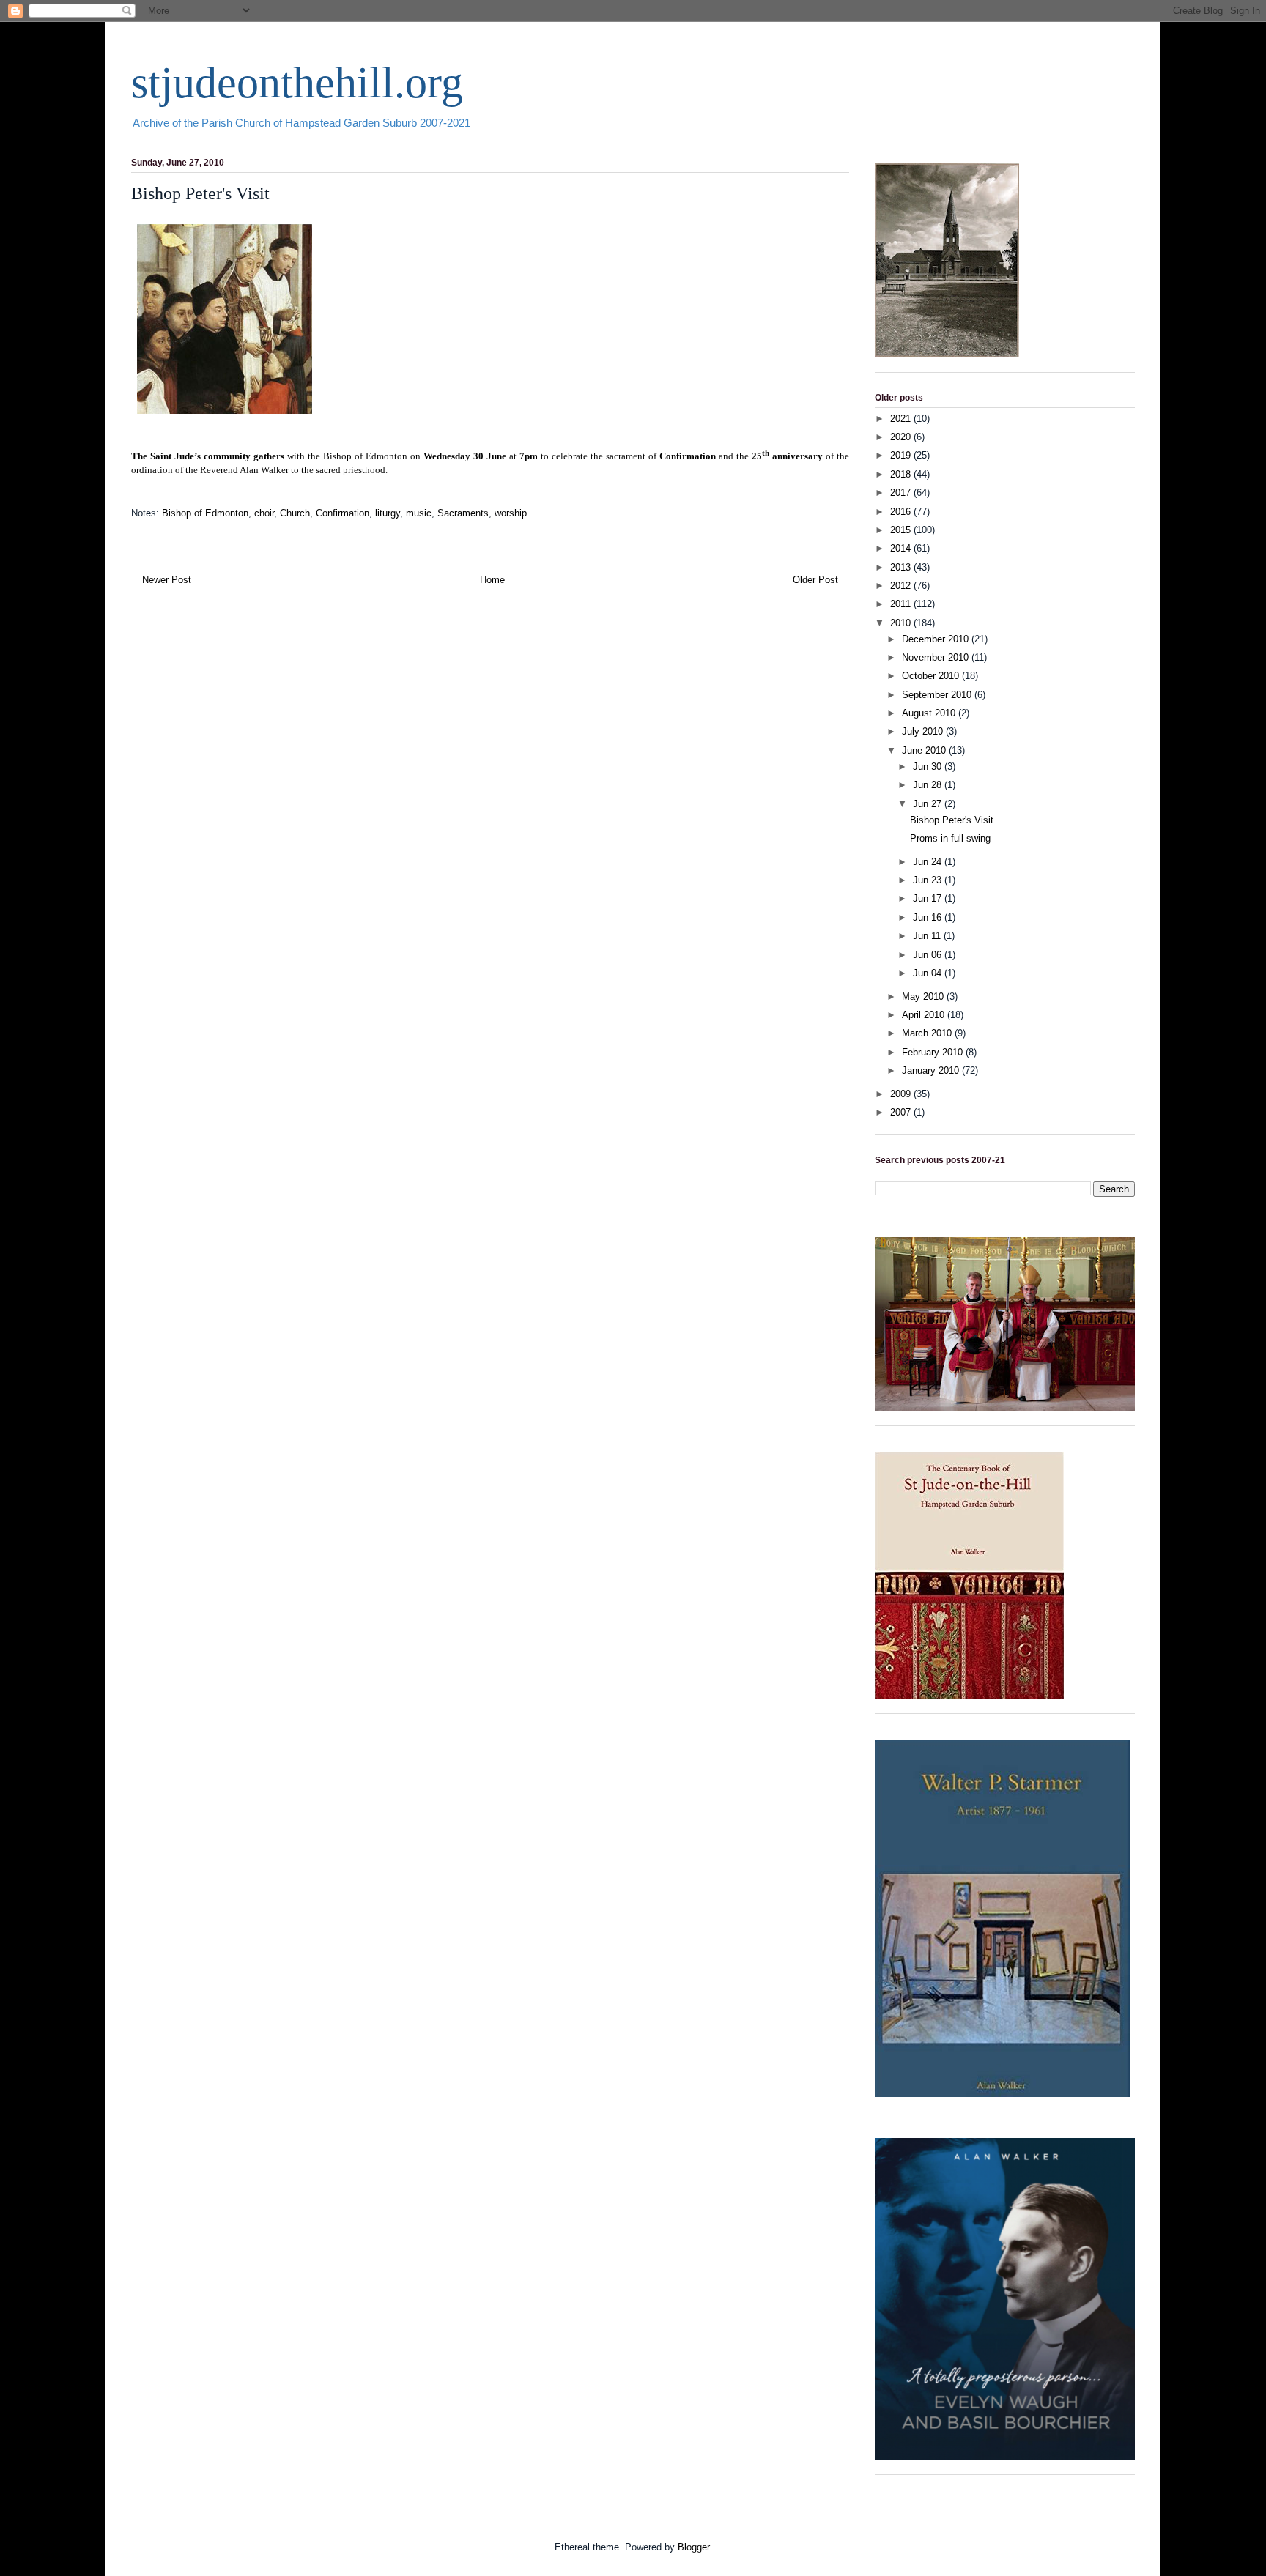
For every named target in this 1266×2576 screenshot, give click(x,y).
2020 (902, 437)
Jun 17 (929, 898)
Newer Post (167, 580)
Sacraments (463, 513)
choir (264, 513)
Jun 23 (929, 880)
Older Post (815, 580)
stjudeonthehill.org (297, 83)
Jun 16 (929, 917)
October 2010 (932, 676)
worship (511, 513)
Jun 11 (928, 936)
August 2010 (930, 713)
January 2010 (932, 1070)
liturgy (388, 513)
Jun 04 (929, 973)
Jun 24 (929, 862)
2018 (902, 474)
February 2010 (934, 1052)
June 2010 (925, 750)
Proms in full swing (950, 838)
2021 (902, 419)
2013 (902, 567)
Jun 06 (929, 955)
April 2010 (925, 1015)
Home (492, 580)
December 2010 (937, 639)
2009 (902, 1094)
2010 (902, 623)
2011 (902, 604)
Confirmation (343, 513)
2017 (902, 493)
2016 (902, 512)
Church (295, 513)
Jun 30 (929, 767)
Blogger (693, 2547)
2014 (902, 548)
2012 (902, 586)
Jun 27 (929, 804)
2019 (902, 455)
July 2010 (924, 731)
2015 (902, 530)
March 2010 (928, 1033)
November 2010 (937, 657)
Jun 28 (929, 785)
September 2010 (938, 695)
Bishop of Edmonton (205, 513)
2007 (902, 1112)
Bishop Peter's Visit (952, 820)
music (419, 513)
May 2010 (924, 996)
